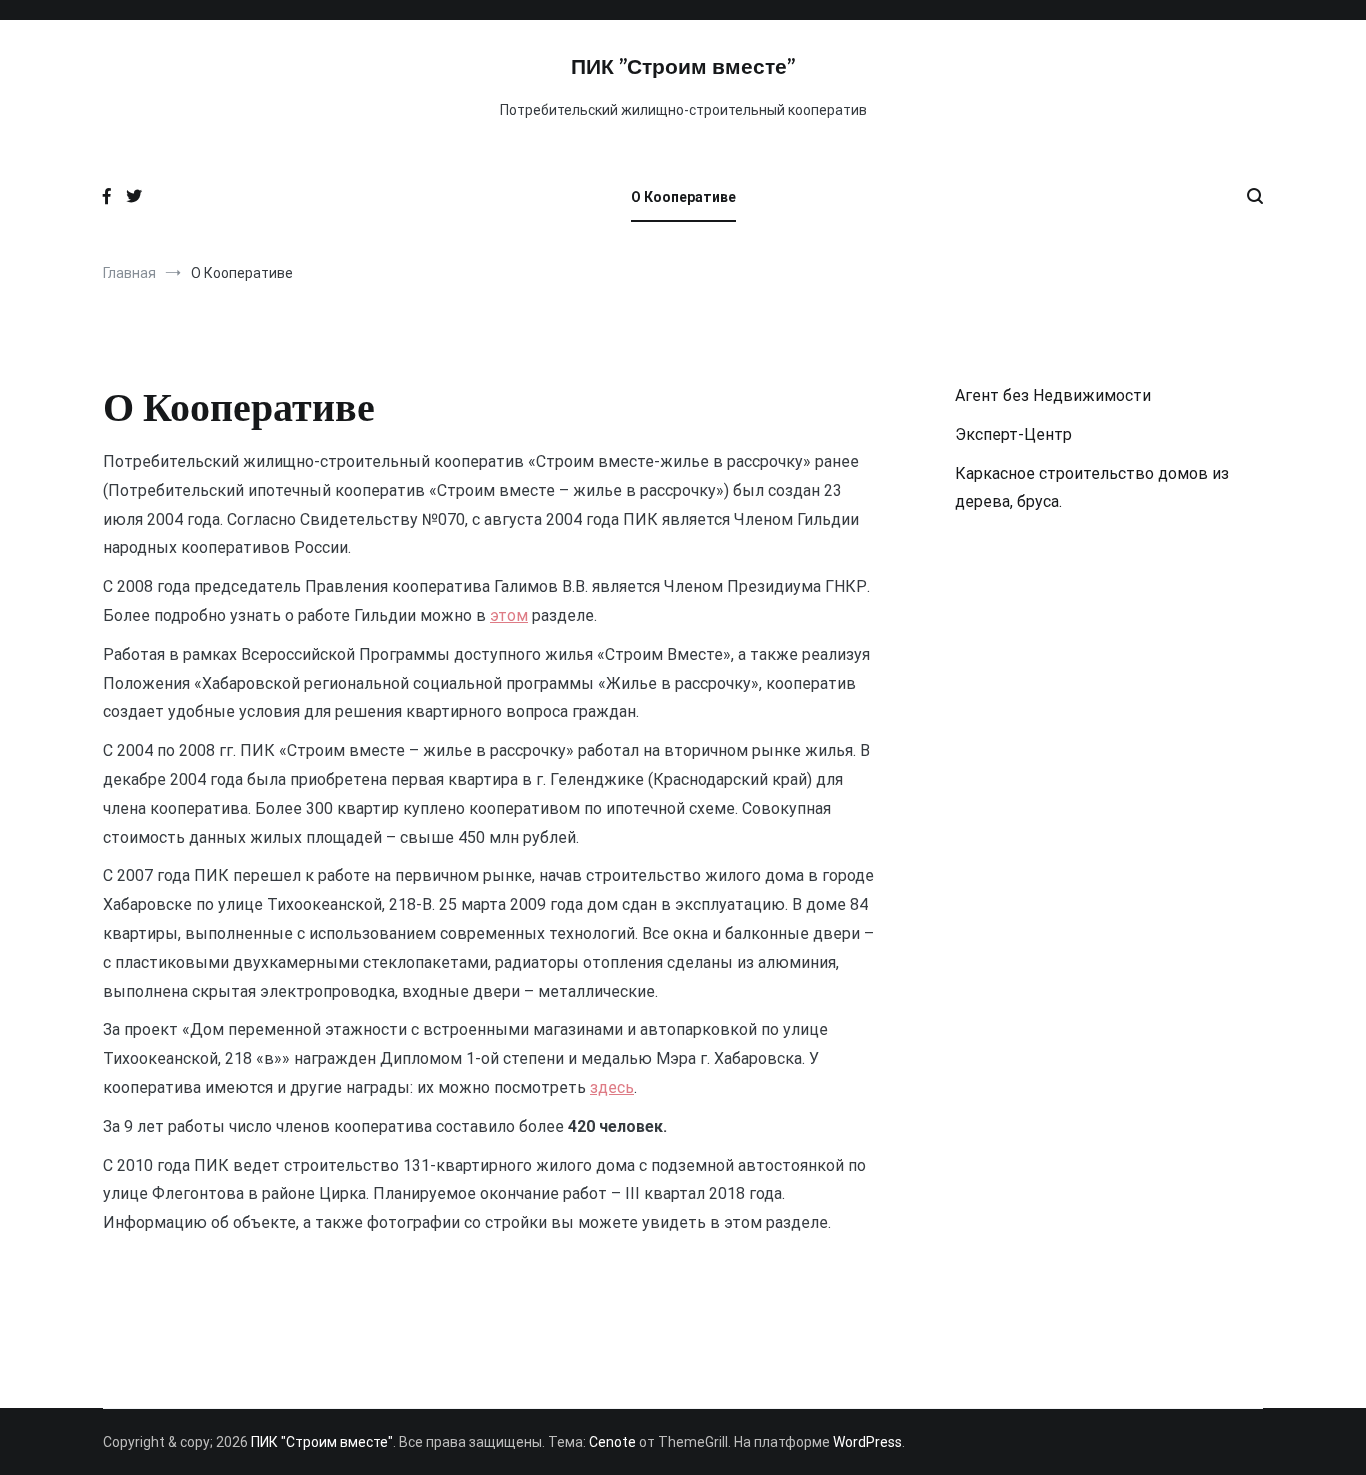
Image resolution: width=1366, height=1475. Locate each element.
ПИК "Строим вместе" (683, 68)
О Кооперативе (683, 197)
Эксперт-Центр (1013, 434)
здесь (612, 1087)
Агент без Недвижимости (1053, 395)
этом (509, 615)
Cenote (612, 1442)
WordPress (867, 1442)
